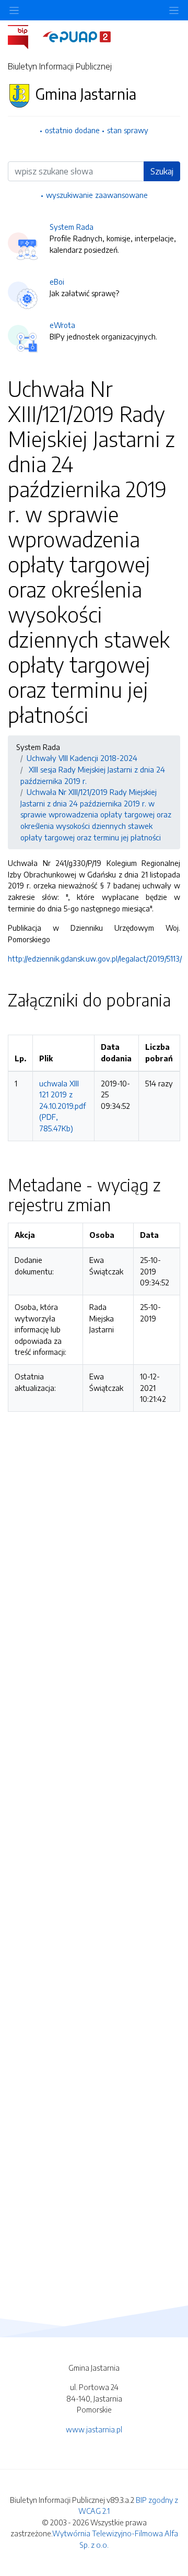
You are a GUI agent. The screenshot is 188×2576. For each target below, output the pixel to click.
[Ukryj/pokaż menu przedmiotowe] (14, 10)
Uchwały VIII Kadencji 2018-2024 (82, 758)
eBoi (57, 282)
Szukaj (162, 171)
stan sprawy (128, 130)
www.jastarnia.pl (94, 2429)
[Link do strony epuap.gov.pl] (77, 36)
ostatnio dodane (72, 130)
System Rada (72, 227)
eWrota (62, 325)
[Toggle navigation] (174, 10)
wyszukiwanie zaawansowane (97, 195)
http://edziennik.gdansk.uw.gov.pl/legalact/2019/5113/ (95, 958)
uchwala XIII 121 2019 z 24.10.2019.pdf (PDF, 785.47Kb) (62, 1106)
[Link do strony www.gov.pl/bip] (24, 36)
